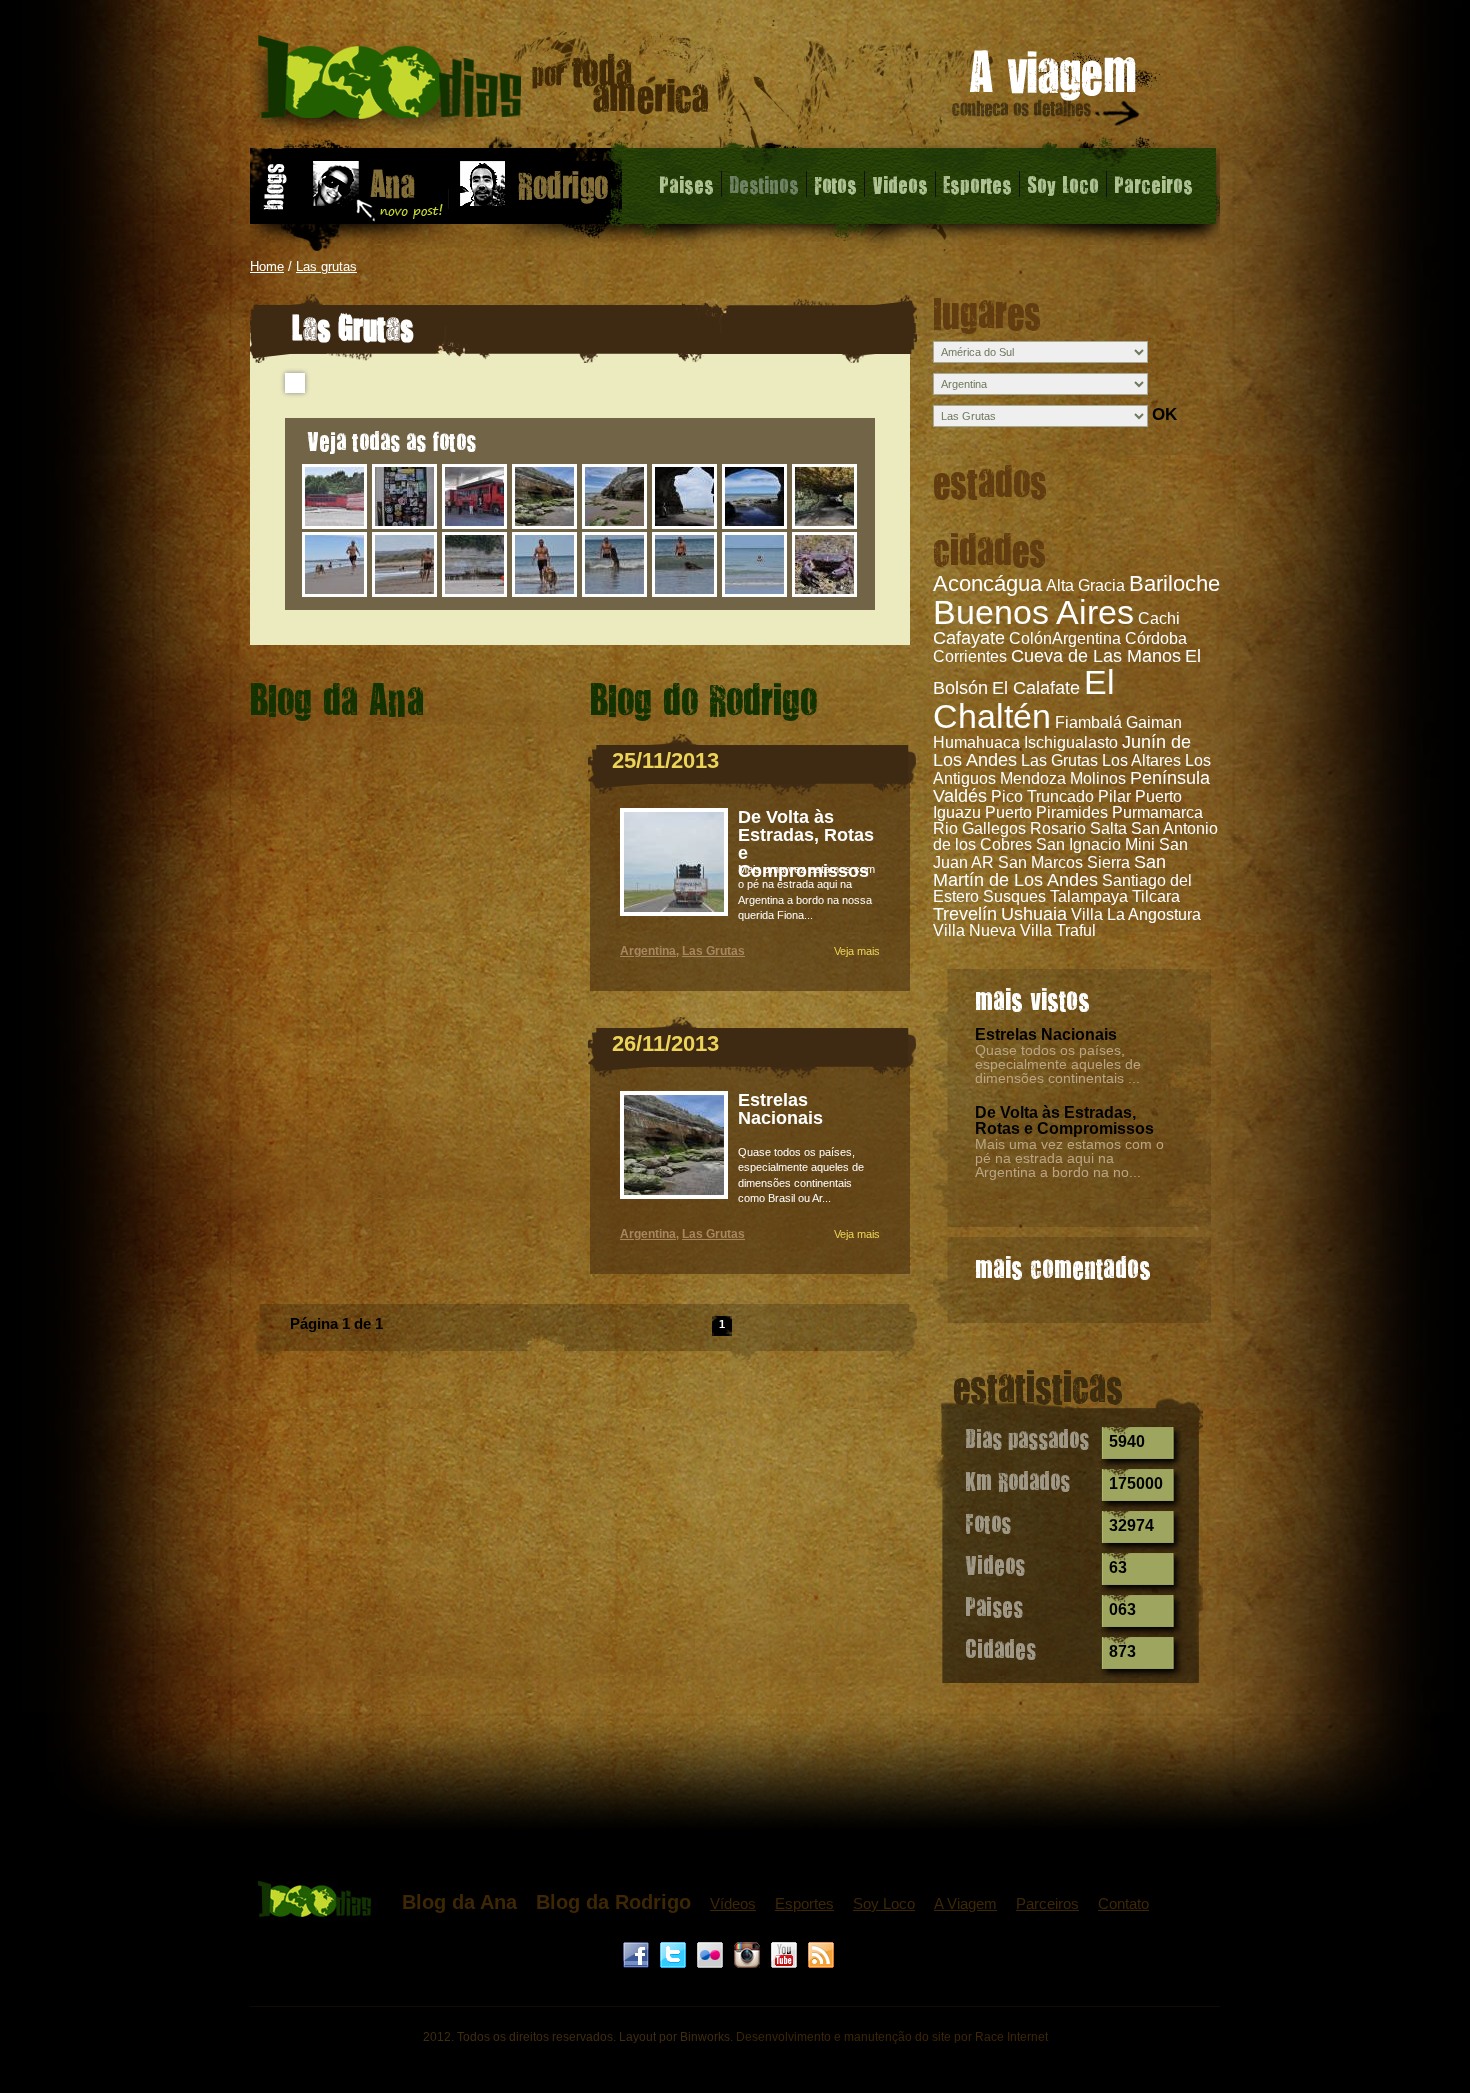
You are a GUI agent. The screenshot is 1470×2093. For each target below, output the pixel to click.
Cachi (1159, 618)
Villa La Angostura (1136, 914)
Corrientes (970, 656)
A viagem (1047, 91)
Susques (1014, 896)
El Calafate (1036, 688)
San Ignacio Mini (1095, 844)
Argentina (648, 951)
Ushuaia (1034, 914)
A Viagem (965, 1903)
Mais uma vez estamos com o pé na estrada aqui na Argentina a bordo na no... (1069, 1158)
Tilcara (1156, 896)
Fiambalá (1088, 722)
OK (1164, 414)
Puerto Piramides (1046, 812)
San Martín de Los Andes (1049, 871)
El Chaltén (1024, 699)
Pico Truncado (1042, 796)
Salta (1108, 828)
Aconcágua (987, 583)
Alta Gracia (1085, 585)
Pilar (1114, 796)
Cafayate (969, 638)
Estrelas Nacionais (1046, 1034)
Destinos (764, 184)
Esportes (977, 184)
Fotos (835, 184)
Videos (900, 184)
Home (267, 266)
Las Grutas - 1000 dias (483, 84)
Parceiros (1153, 184)
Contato (1123, 1903)
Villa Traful (1058, 930)
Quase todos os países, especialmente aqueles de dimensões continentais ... (1058, 1064)
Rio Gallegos (979, 828)
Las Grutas (1059, 760)
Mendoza (1033, 778)
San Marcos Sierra (1064, 862)
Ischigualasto (1071, 742)
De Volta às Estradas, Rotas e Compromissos (1064, 1120)
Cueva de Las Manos (1096, 656)
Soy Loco (1063, 184)
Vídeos (733, 1903)
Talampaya (1089, 896)
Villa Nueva (974, 930)
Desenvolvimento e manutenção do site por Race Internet (892, 2037)
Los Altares (1141, 760)
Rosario (1058, 828)
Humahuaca (976, 742)
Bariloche (1174, 583)
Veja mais (857, 951)
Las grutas (326, 266)
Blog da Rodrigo (613, 1902)
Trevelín (965, 914)
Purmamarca (1157, 812)
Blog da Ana (459, 1902)
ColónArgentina (1065, 638)
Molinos (1098, 778)
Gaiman (1154, 722)
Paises (686, 184)
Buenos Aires (1033, 612)
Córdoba (1156, 638)
